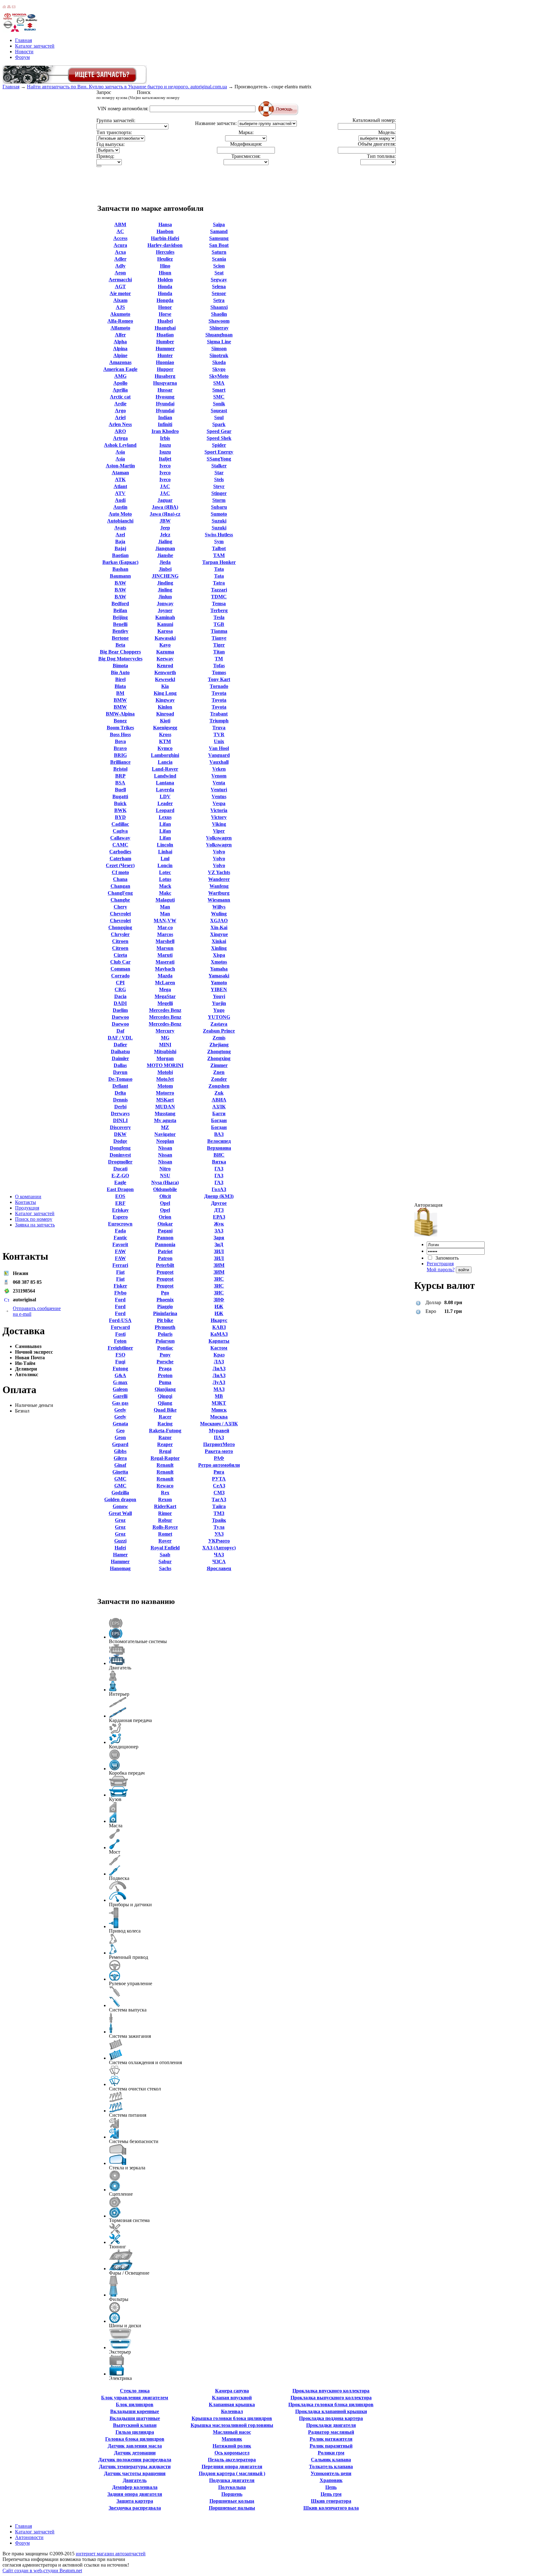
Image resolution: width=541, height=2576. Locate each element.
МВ (219, 1396)
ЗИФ (219, 1300)
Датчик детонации (135, 2453)
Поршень (232, 2494)
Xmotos (219, 962)
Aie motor (120, 293)
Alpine (120, 355)
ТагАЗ (219, 1499)
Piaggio (165, 1306)
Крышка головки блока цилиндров (232, 2418)
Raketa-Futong (165, 1431)
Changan (120, 886)
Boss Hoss (120, 734)
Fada (120, 1231)
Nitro (165, 1169)
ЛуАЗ (219, 1382)
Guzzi (120, 1541)
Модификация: (246, 144)
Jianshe (165, 555)
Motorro (165, 1093)
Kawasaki (165, 638)
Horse (165, 314)
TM (219, 659)
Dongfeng (120, 1148)
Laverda (165, 790)
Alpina (120, 349)
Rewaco (165, 1486)
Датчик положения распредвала (135, 2460)
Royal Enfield (165, 1548)
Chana (120, 879)
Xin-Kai (219, 927)
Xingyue (219, 934)
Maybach (165, 969)
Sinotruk (219, 355)
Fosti (120, 1334)
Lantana (165, 783)
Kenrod (165, 666)
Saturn (219, 252)
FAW (120, 1251)
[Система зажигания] (111, 2023)
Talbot (219, 548)
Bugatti (120, 796)
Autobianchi (120, 521)
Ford (120, 1300)
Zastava (219, 1024)
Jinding (165, 583)
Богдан (219, 1120)
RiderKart (165, 1506)
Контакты (26, 1202)
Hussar (165, 390)
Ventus (219, 796)
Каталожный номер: (374, 120)
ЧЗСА (219, 1561)
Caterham (120, 859)
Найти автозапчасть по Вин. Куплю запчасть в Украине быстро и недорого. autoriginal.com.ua (127, 87)
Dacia (120, 996)
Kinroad (165, 714)
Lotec (165, 872)
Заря (219, 1238)
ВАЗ (219, 1134)
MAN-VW (165, 921)
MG (165, 1038)
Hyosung (165, 397)
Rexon (165, 1499)
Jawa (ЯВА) (165, 507)
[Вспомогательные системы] (116, 1628)
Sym (219, 541)
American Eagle (120, 369)
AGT (120, 286)
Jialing (165, 541)
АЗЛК (219, 1107)
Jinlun (165, 597)
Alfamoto (120, 328)
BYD (120, 817)
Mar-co (165, 927)
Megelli (165, 1003)
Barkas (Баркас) (120, 562)
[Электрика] (117, 2365)
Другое (219, 1203)
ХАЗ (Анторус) (219, 1548)
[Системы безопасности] (114, 2128)
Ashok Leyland (120, 445)
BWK (120, 810)
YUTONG (219, 1017)
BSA (120, 783)
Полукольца (232, 2487)
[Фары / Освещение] (121, 2260)
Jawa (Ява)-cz (165, 514)
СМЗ (219, 1493)
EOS (120, 1196)
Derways (120, 1114)
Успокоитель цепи (331, 2473)
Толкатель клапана (331, 2467)
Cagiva (120, 831)
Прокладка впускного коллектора (331, 2391)
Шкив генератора (331, 2501)
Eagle (120, 1182)
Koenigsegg (165, 728)
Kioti (165, 721)
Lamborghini (165, 755)
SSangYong (219, 459)
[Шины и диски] (115, 2313)
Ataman (120, 473)
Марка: (246, 132)
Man (165, 907)
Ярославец (219, 1568)
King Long (165, 693)
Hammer (120, 1561)
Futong (120, 1369)
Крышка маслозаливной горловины (232, 2425)
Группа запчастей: (116, 120)
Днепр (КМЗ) (219, 1196)
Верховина (219, 1148)
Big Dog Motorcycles (120, 659)
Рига (219, 1472)
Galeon (120, 1389)
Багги (219, 1114)
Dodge (120, 1141)
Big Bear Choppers (120, 652)
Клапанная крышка (232, 2404)
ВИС (219, 1155)
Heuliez (165, 259)
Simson (219, 349)
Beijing (120, 617)
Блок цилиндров (135, 2404)
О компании (28, 1197)
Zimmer (219, 1065)
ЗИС (219, 1279)
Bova (120, 741)
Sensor (219, 293)
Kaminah (165, 617)
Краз (219, 1355)
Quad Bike (165, 1410)
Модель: (387, 132)
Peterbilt (165, 1265)
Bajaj (120, 548)
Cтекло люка (135, 2391)
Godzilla (120, 1493)
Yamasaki (219, 976)
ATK (120, 479)
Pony (165, 1355)
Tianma (219, 631)
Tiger (219, 645)
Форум (22, 57)
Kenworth (165, 672)
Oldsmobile (165, 1189)
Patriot (165, 1251)
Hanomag (120, 1568)
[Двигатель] (117, 1655)
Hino (165, 266)
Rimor (165, 1513)
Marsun (165, 948)
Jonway (165, 604)
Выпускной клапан (135, 2425)
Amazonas (120, 362)
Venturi (219, 790)
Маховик (232, 2439)
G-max (120, 1382)
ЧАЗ (219, 1555)
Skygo (219, 369)
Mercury (165, 1031)
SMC (219, 397)
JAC (165, 486)
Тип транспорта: (114, 132)
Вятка (219, 1162)
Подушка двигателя (232, 2480)
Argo (120, 411)
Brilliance (120, 762)
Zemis (219, 1038)
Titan (219, 652)
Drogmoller (120, 1162)
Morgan (165, 1058)
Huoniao (165, 362)
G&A (120, 1375)
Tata (219, 569)
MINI (165, 1045)
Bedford (120, 604)
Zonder (219, 1079)
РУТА (219, 1479)
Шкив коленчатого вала (331, 2508)
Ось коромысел (232, 2453)
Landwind (165, 776)
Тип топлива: (381, 156)
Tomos (219, 672)
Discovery (120, 1127)
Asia (120, 452)
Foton (120, 1341)
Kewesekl (165, 679)
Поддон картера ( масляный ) (232, 2473)
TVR (219, 734)
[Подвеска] (115, 1865)
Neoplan (165, 1141)
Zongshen (219, 1086)
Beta (120, 645)
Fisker (120, 1286)
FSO (120, 1355)
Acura (120, 245)
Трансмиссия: (246, 156)
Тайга (219, 1506)
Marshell (165, 941)
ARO (120, 431)
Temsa (219, 604)
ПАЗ (219, 1437)
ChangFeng (120, 893)
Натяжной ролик (232, 2446)
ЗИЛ (219, 1251)
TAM (219, 555)
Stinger (219, 493)
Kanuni (165, 624)
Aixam (120, 300)
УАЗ (219, 1534)
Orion (165, 1217)
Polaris (165, 1334)
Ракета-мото (219, 1451)
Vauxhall (219, 762)
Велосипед (219, 1141)
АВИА (219, 1100)
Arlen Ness (120, 424)
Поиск (158, 95)
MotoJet (165, 1079)
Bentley (120, 631)
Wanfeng (219, 886)
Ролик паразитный (331, 2446)
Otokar (165, 1224)
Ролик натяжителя (331, 2439)
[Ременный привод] (113, 1944)
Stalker (219, 466)
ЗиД (219, 1244)
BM (120, 693)
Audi (120, 500)
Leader (165, 803)
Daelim (120, 1010)
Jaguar (165, 500)
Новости (24, 52)
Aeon (120, 273)
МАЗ (219, 1389)
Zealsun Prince (219, 1031)
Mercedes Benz (165, 1010)
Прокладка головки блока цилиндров (331, 2404)
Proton (165, 1375)
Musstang (165, 1114)
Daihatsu (120, 1051)
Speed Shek (219, 438)
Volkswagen (219, 838)
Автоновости (29, 2537)
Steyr (219, 486)
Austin (120, 507)
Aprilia (120, 390)
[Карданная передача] (118, 1707)
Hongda (165, 300)
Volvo (219, 852)
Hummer (165, 349)
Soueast (219, 411)
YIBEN (219, 989)
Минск (219, 1410)
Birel (120, 679)
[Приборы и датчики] (118, 1892)
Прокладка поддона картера (331, 2418)
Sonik (219, 404)
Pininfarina (165, 1313)
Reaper (165, 1444)
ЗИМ (219, 1265)
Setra (219, 300)
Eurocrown (120, 1224)
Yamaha (219, 969)
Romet (165, 1534)
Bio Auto (120, 672)
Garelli (120, 1396)
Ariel (120, 417)
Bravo (120, 748)
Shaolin (219, 314)
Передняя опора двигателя (232, 2467)
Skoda (219, 362)
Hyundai (165, 404)
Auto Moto (120, 514)
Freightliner (120, 1348)
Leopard (165, 810)
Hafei (120, 1548)
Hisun (165, 273)
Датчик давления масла (135, 2446)
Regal (165, 1451)
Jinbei (165, 569)
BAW (120, 583)
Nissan (165, 1148)
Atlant (120, 486)
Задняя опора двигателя (135, 2494)
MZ (165, 1127)
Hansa (165, 224)
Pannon (165, 1238)
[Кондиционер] (115, 1734)
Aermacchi (120, 280)
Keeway (165, 659)
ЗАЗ (219, 1231)
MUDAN (165, 1107)
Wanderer (219, 879)
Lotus (165, 879)
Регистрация (440, 1264)
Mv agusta (165, 1120)
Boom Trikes (120, 728)
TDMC (219, 597)
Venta (219, 783)
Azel (120, 535)
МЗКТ (219, 1403)
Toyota (219, 693)
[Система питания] (116, 2102)
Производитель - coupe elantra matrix (273, 87)
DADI (120, 1003)
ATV (120, 493)
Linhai (165, 852)
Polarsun (165, 1341)
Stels (219, 479)
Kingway (165, 700)
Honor (165, 307)
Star (219, 473)
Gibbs (120, 1451)
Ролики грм (331, 2453)
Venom (219, 776)
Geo (120, 1431)
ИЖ (219, 1306)
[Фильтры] (113, 2286)
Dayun (120, 1072)
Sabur (165, 1561)
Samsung (219, 238)
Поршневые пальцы (232, 2508)
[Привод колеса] (114, 1918)
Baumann (120, 576)
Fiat (120, 1272)
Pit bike (165, 1320)
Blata (120, 686)
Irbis (165, 438)
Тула (219, 1527)
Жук (219, 1224)
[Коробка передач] (115, 1760)
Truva (219, 728)
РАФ (219, 1458)
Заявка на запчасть (35, 1225)
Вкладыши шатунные (135, 2418)
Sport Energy (219, 452)
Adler (120, 259)
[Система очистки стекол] (115, 2076)
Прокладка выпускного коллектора (331, 2398)
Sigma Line (219, 342)
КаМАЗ (219, 1334)
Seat (219, 273)
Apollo (120, 383)
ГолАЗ (219, 1189)
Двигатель (135, 2480)
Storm (219, 500)
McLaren (165, 983)
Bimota (120, 666)
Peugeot (165, 1272)
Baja (120, 541)
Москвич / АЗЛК (219, 1424)
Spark (219, 424)
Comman (120, 969)
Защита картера (135, 2501)
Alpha (120, 342)
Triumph (219, 721)
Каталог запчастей (35, 46)
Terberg (219, 610)
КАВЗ (219, 1327)
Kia (165, 686)
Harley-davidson (165, 245)
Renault (165, 1465)
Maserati (165, 962)
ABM (120, 224)
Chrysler (120, 934)
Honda (165, 286)
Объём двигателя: (377, 144)
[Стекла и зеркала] (118, 2155)
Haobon (165, 231)
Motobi (165, 1072)
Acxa (120, 252)
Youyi (219, 996)
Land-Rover (165, 769)
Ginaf (120, 1465)
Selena (219, 286)
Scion (219, 266)
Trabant (219, 714)
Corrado (120, 976)
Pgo (165, 1293)
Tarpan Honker (219, 562)
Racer (165, 1417)
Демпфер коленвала (135, 2487)
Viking (219, 824)
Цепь (331, 2487)
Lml (165, 859)
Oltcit (165, 1196)
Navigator (165, 1134)
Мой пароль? (441, 1270)
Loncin (165, 865)
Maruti (165, 955)
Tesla (219, 617)
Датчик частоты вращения (135, 2473)
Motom (165, 1086)
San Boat (219, 245)
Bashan (120, 569)
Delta (120, 1093)
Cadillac (120, 824)
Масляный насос (232, 2432)
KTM (165, 741)
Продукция (27, 1208)
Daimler (120, 1058)
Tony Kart (219, 679)
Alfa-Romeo (120, 321)
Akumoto (120, 314)
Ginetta (120, 1472)
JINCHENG (165, 576)
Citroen (120, 941)
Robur (165, 1520)
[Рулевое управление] (115, 1970)
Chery (120, 907)
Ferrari (120, 1265)
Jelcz (165, 535)
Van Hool (219, 748)
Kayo (165, 645)
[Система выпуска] (115, 1997)
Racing (165, 1424)
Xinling (219, 948)
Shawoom (219, 321)
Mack (165, 886)
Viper (219, 831)
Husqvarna (165, 383)
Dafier (120, 1045)
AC (120, 231)
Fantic (120, 1238)
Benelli (120, 624)
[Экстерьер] (120, 2339)
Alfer (120, 335)
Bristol (120, 769)
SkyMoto (219, 376)
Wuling (219, 914)
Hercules (165, 252)
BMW (120, 700)
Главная (23, 40)
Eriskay (120, 1210)
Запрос (117, 95)
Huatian (165, 335)
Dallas (120, 1065)
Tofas (219, 666)
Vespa (219, 803)
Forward (120, 1327)
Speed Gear (219, 431)
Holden (165, 280)
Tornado (219, 686)
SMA (219, 383)
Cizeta (120, 955)
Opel (165, 1203)
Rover (165, 1541)
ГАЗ (219, 1169)
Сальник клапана (331, 2460)
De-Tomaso (120, 1079)
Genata (120, 1424)
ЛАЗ (219, 1362)
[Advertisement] (255, 176)
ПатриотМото (219, 1444)
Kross (165, 734)
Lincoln (165, 845)
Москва (219, 1417)
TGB (219, 624)
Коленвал (232, 2411)
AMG (120, 376)
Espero (120, 1217)
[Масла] (113, 1813)
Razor (165, 1437)
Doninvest (120, 1155)
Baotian (120, 555)
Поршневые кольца (232, 2501)
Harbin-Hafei (165, 238)
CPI (120, 983)
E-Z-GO (120, 1176)
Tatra (219, 583)
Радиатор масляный (331, 2432)
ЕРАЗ (219, 1217)
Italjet (165, 459)
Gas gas (120, 1403)
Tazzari (219, 590)
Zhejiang (219, 1045)
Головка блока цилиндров (135, 2439)
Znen (219, 1072)
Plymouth (165, 1327)
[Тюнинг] (115, 2234)
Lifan (165, 824)
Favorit (120, 1244)
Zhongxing (219, 1058)
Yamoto (219, 983)
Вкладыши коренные (135, 2411)
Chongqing (120, 927)
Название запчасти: (216, 123)
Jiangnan (165, 548)
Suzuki (219, 521)
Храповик (331, 2480)
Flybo (120, 1293)
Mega (165, 989)
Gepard (120, 1444)
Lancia (165, 762)
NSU (165, 1176)
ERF (120, 1203)
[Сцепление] (115, 2181)
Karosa (165, 631)
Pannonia (165, 1244)
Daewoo (120, 1017)
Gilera (120, 1458)
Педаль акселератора (232, 2460)
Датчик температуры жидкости (135, 2467)
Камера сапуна (232, 2391)
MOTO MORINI (165, 1065)
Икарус (219, 1320)
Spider (219, 445)
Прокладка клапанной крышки (331, 2411)
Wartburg (219, 893)
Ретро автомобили (219, 1465)
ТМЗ (219, 1513)
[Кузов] (119, 1786)
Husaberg (165, 376)
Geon (120, 1437)
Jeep (165, 528)
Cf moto (120, 872)
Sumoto (219, 514)
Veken (219, 769)
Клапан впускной (232, 2398)
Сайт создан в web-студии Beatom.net (42, 2571)
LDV (165, 796)
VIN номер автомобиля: (123, 109)
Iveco (165, 466)
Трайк (219, 1520)
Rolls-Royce (165, 1527)
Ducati (120, 1169)
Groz (120, 1520)
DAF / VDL (120, 1038)
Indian (165, 417)
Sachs (165, 1568)
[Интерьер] (113, 1681)
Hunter (165, 355)
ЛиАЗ (219, 1369)
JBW (165, 521)
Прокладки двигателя (331, 2425)
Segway (219, 280)
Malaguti (165, 900)
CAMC (120, 845)
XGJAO (219, 921)
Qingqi (165, 1396)
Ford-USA (120, 1320)
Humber (165, 342)
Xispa (219, 955)
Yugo (219, 1010)
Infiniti (165, 424)
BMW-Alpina (120, 714)
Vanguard (219, 755)
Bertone (120, 638)
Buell (120, 790)
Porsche (165, 1362)
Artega (120, 438)
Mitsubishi (165, 1051)
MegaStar (165, 996)
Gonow (120, 1506)
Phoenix (165, 1300)
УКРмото (219, 1541)
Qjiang (165, 1403)
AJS (120, 307)
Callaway (120, 838)
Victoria (219, 810)
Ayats (120, 528)
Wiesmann (219, 900)
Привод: (105, 156)
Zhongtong (219, 1051)
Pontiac (165, 1348)
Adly (120, 266)
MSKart (165, 1100)
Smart (219, 390)
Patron (165, 1258)
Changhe (120, 900)
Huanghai (165, 328)
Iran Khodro (165, 431)
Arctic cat (120, 397)
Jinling (165, 590)
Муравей (219, 1431)
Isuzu (165, 445)
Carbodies (120, 852)
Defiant (120, 1086)
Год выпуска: (111, 144)
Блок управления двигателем (135, 2398)
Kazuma (165, 652)
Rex (165, 1493)
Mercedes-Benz (165, 1024)
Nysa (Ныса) (165, 1182)
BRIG (120, 755)
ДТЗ (219, 1210)
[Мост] (114, 1839)
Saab (165, 1555)
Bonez (120, 721)
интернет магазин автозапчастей (111, 2554)
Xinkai (219, 941)
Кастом (219, 1348)
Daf (120, 1031)
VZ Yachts (219, 872)
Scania (219, 259)
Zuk (219, 1093)
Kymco (165, 748)
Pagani (165, 1231)
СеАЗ (219, 1486)
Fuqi (120, 1362)
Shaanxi (219, 307)
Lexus (165, 817)
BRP (120, 776)
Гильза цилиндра (135, 2432)
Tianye (219, 638)
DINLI (120, 1120)
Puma (165, 1382)
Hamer (120, 1555)
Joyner (165, 610)
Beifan (120, 610)
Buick (120, 803)
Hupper (165, 369)
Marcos (165, 934)
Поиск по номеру (34, 1219)
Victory (219, 817)
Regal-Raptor (165, 1458)
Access (120, 238)
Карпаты (219, 1341)
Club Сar (120, 962)
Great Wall (120, 1513)
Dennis (120, 1100)
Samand (219, 231)
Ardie (120, 404)
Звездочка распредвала (135, 2508)
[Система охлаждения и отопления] (116, 2049)
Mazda (165, 976)
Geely (120, 1410)
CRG (120, 989)
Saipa (219, 224)
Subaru (219, 507)
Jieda (165, 562)
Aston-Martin (120, 466)
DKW (120, 1134)
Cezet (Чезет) (120, 865)
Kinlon (165, 707)
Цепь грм (331, 2494)
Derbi (120, 1107)
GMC (120, 1479)
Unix (219, 741)
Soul (219, 417)
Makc (165, 893)
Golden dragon (120, 1499)
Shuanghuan (219, 335)
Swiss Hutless (219, 535)
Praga (165, 1369)
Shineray (219, 328)
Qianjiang (165, 1389)
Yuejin (219, 1003)
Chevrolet (120, 914)
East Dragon (120, 1189)
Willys (219, 907)
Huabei (165, 321)
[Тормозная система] (115, 2207)
